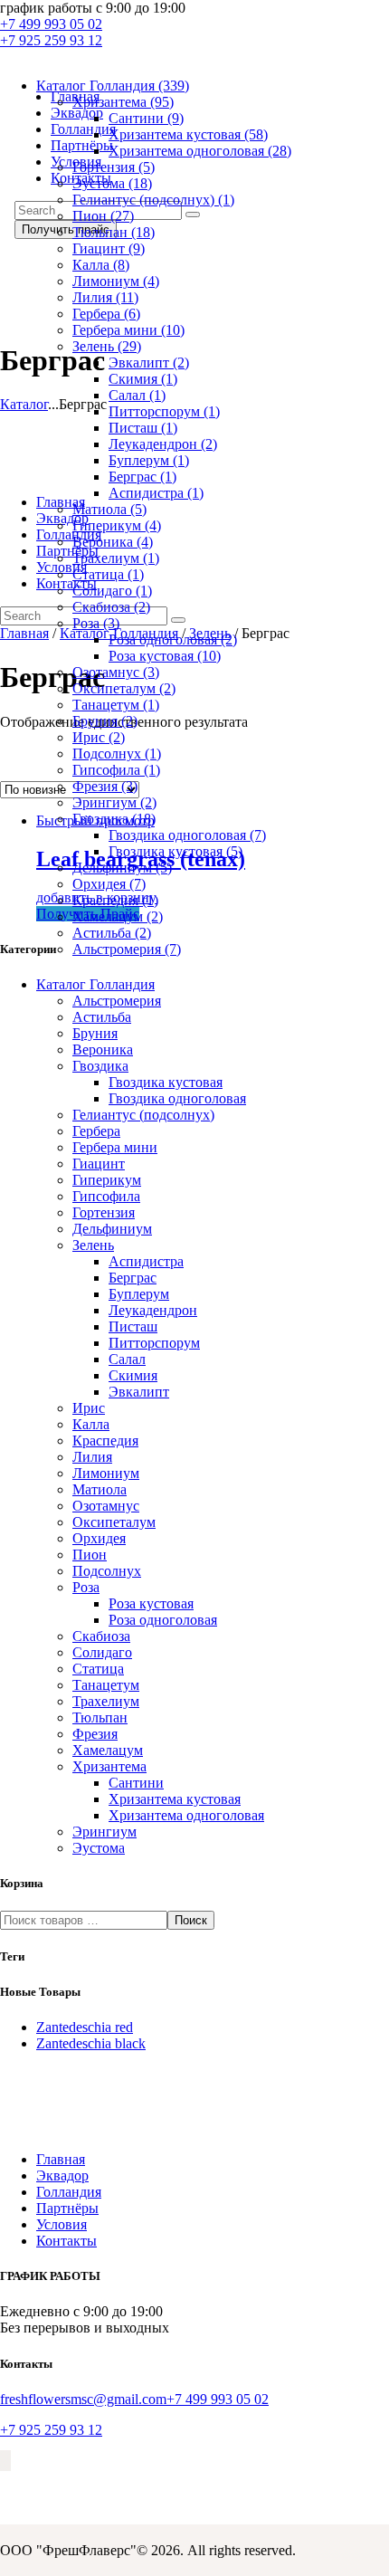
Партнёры (67, 2208)
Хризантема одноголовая (200, 151)
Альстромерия (127, 949)
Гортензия (114, 167)
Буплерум (149, 460)
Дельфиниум (122, 868)
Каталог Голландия (113, 86)
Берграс (142, 477)
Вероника (113, 542)
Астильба (112, 933)
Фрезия (105, 786)
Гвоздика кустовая (176, 851)
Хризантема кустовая (188, 134)
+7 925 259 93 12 (51, 2430)
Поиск (191, 1920)
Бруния (105, 721)
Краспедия (115, 900)
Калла (101, 265)
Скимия (143, 379)
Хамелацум (118, 916)
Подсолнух (117, 754)
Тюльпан (114, 232)
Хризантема (123, 102)
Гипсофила (116, 770)
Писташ (143, 428)
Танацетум (116, 705)
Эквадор (62, 2175)
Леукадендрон (163, 444)
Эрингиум (114, 802)
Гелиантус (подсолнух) (153, 200)
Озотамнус (116, 672)
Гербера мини (128, 330)
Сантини (146, 118)
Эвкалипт (149, 363)
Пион (103, 216)
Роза (96, 623)
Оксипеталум (124, 688)
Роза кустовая (165, 656)
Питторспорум (164, 411)
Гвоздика (114, 819)
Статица (108, 574)
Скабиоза (111, 607)
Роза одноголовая (173, 639)
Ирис (99, 737)
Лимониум (116, 281)
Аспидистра (156, 493)
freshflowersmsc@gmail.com (83, 2399)
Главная (61, 2159)
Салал (137, 395)
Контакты (66, 2241)
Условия (62, 2224)
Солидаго (112, 591)
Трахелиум (116, 558)
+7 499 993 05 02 (218, 2399)
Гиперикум (117, 525)
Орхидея (109, 884)
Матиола (109, 509)
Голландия (69, 2192)
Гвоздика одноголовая (187, 835)
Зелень (107, 346)
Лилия (105, 297)
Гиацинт (109, 248)
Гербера (106, 314)
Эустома (112, 183)
